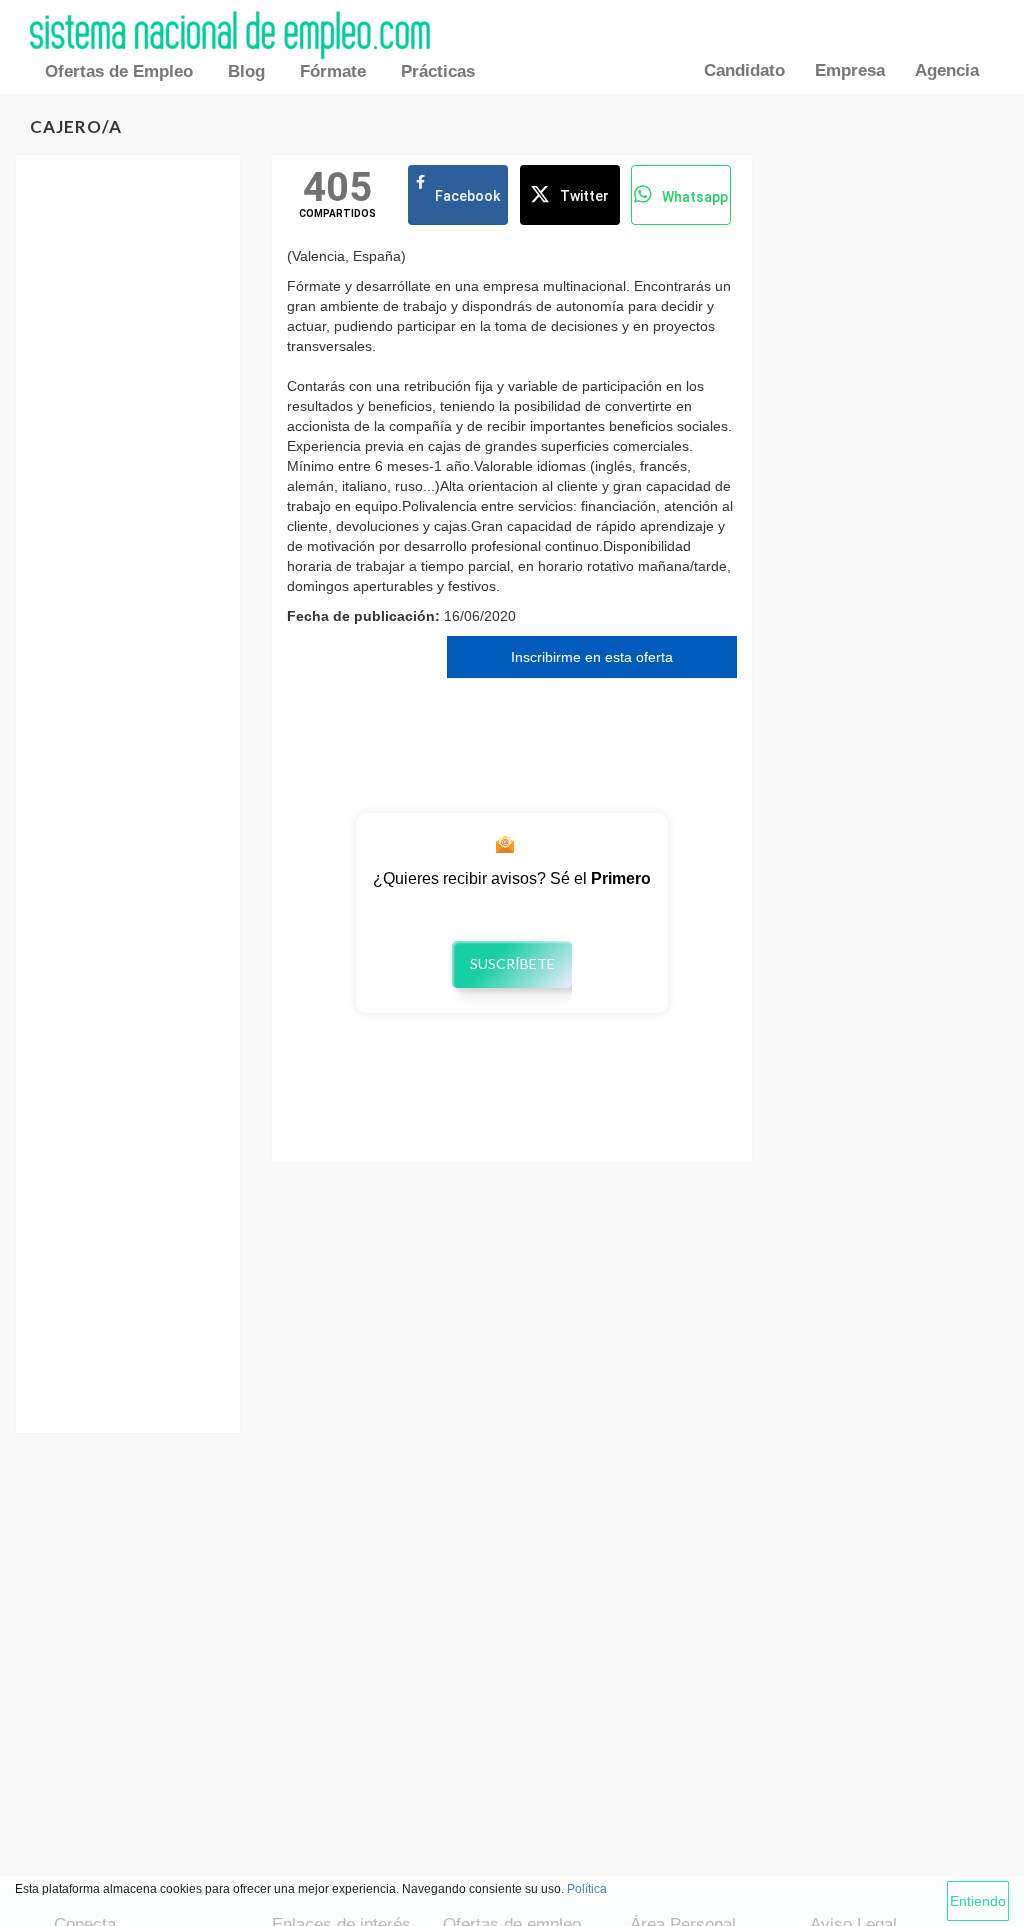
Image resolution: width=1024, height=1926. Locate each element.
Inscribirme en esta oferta (592, 657)
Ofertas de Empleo (119, 71)
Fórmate (333, 71)
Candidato (744, 70)
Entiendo (978, 1901)
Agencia (947, 70)
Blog (246, 71)
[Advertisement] (128, 486)
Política (587, 1889)
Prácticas (438, 71)
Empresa (850, 70)
